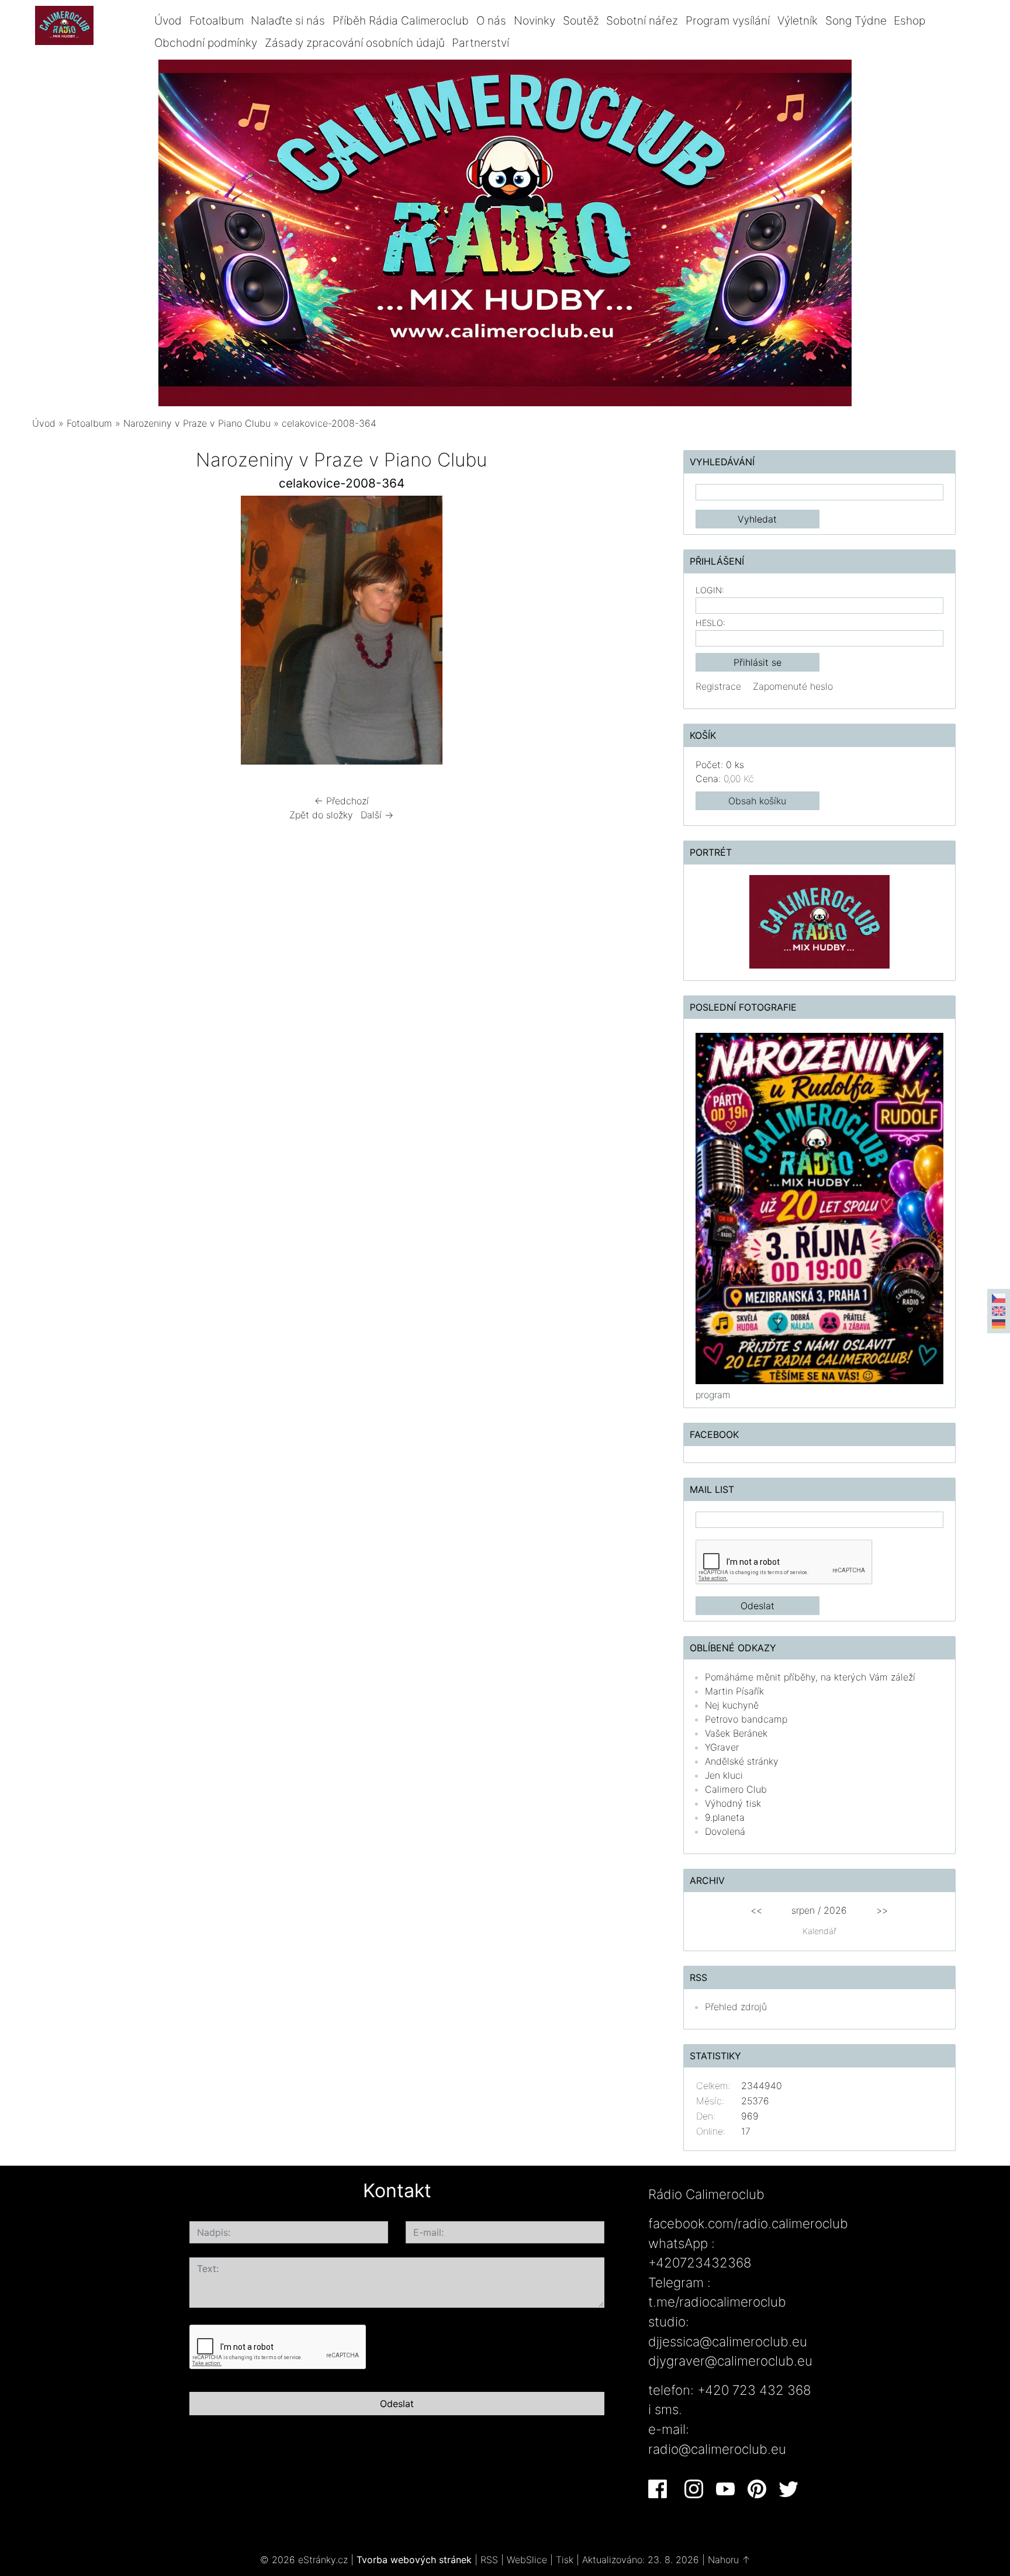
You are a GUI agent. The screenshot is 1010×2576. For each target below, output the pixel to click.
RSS (489, 2560)
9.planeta (725, 1817)
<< (756, 1910)
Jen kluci (724, 1775)
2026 (835, 1910)
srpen (803, 1910)
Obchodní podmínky (206, 43)
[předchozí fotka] (51, 633)
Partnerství (480, 43)
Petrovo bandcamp (746, 1719)
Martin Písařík (734, 1691)
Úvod (168, 20)
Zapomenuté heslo (793, 686)
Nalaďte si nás (288, 20)
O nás (491, 20)
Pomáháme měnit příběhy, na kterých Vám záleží (810, 1677)
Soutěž (581, 20)
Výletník (798, 20)
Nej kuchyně (732, 1705)
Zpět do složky (321, 815)
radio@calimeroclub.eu (717, 2449)
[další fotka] (632, 633)
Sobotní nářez (642, 20)
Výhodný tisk (733, 1803)
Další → (377, 815)
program (713, 1395)
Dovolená (725, 1831)
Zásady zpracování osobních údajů (355, 43)
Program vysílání (728, 20)
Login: (710, 590)
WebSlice (527, 2560)
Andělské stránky (742, 1761)
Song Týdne (856, 20)
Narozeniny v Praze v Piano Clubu (197, 423)
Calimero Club (736, 1789)
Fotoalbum (217, 20)
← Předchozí (342, 801)
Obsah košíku (757, 801)
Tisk (565, 2560)
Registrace (718, 686)
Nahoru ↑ (729, 2560)
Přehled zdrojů (736, 2007)
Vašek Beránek (736, 1733)
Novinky (535, 20)
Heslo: (710, 623)
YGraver (722, 1747)
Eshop (909, 20)
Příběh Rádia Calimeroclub (401, 20)
